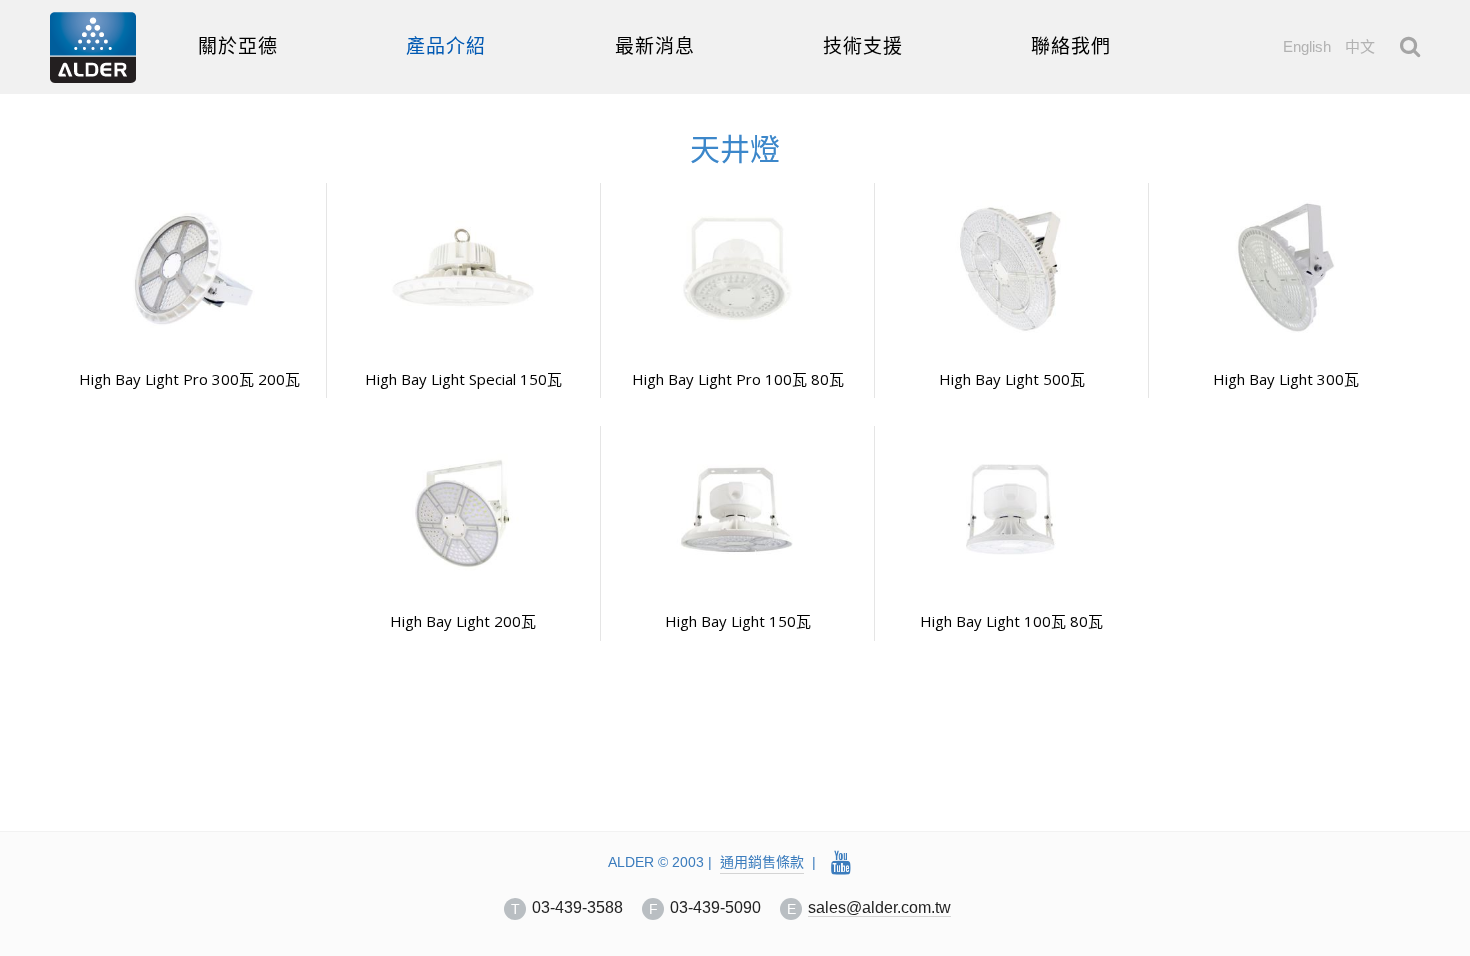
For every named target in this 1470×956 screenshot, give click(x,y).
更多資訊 (189, 192)
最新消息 (655, 46)
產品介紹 (446, 46)
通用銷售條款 (762, 862)
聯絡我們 (1071, 46)
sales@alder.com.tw (879, 907)
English (1307, 46)
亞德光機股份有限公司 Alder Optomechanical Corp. (93, 47)
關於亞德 (238, 46)
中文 (1360, 46)
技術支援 (863, 46)
